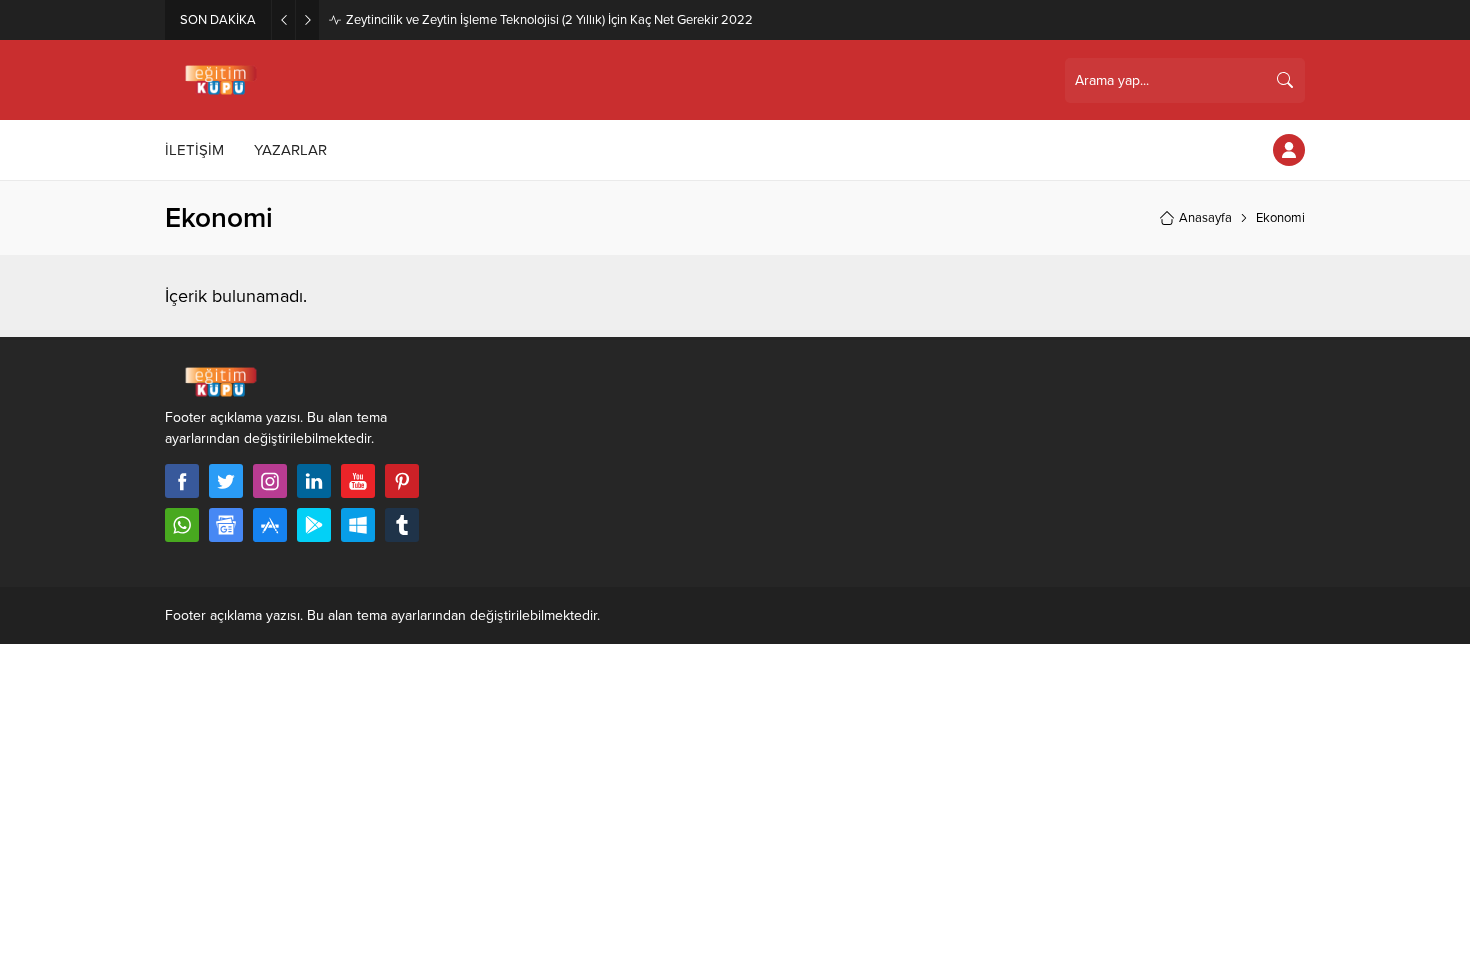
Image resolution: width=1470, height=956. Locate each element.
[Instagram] (270, 481)
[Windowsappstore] (358, 525)
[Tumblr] (402, 525)
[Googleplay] (314, 525)
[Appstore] (270, 525)
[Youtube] (358, 481)
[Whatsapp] (182, 525)
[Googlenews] (226, 525)
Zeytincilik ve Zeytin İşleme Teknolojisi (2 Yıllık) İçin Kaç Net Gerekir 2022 (549, 20)
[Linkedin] (314, 481)
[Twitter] (226, 481)
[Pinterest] (402, 481)
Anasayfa (1205, 218)
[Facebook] (182, 481)
